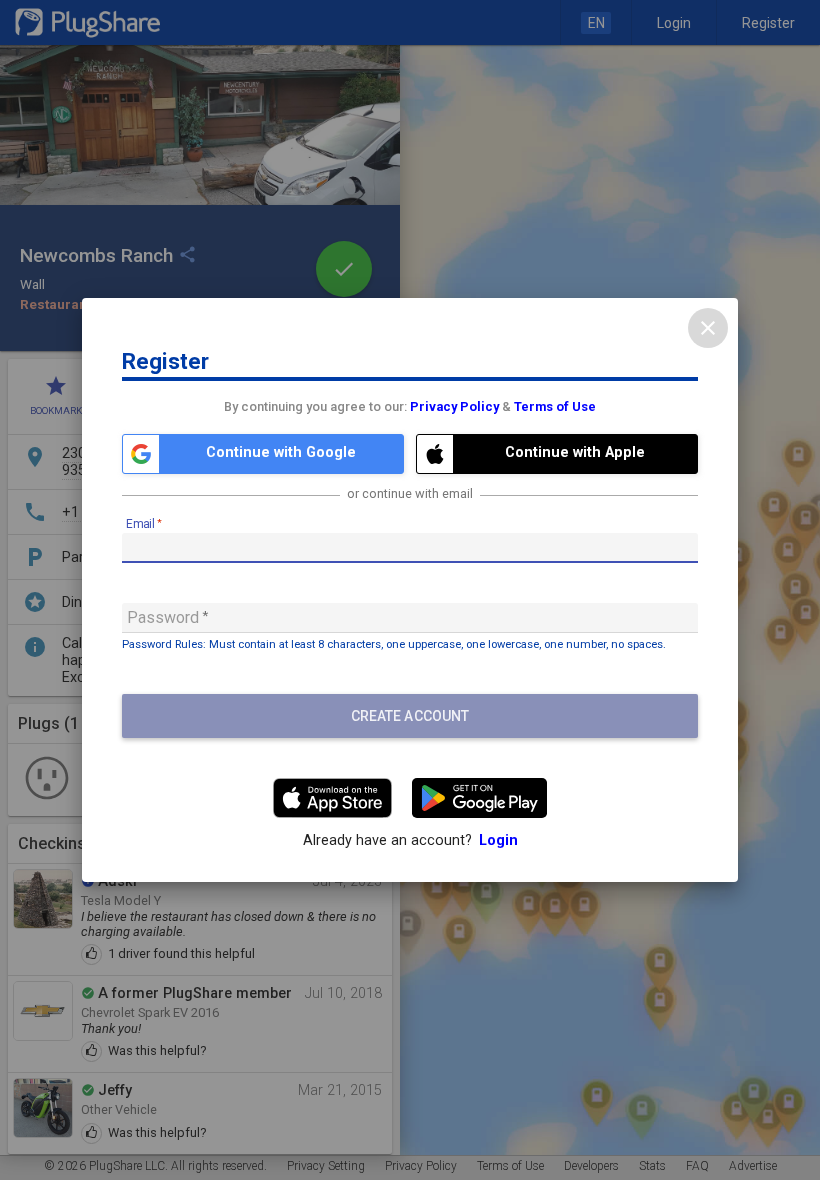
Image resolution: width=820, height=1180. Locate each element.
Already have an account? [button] (410, 840)
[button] (263, 454)
